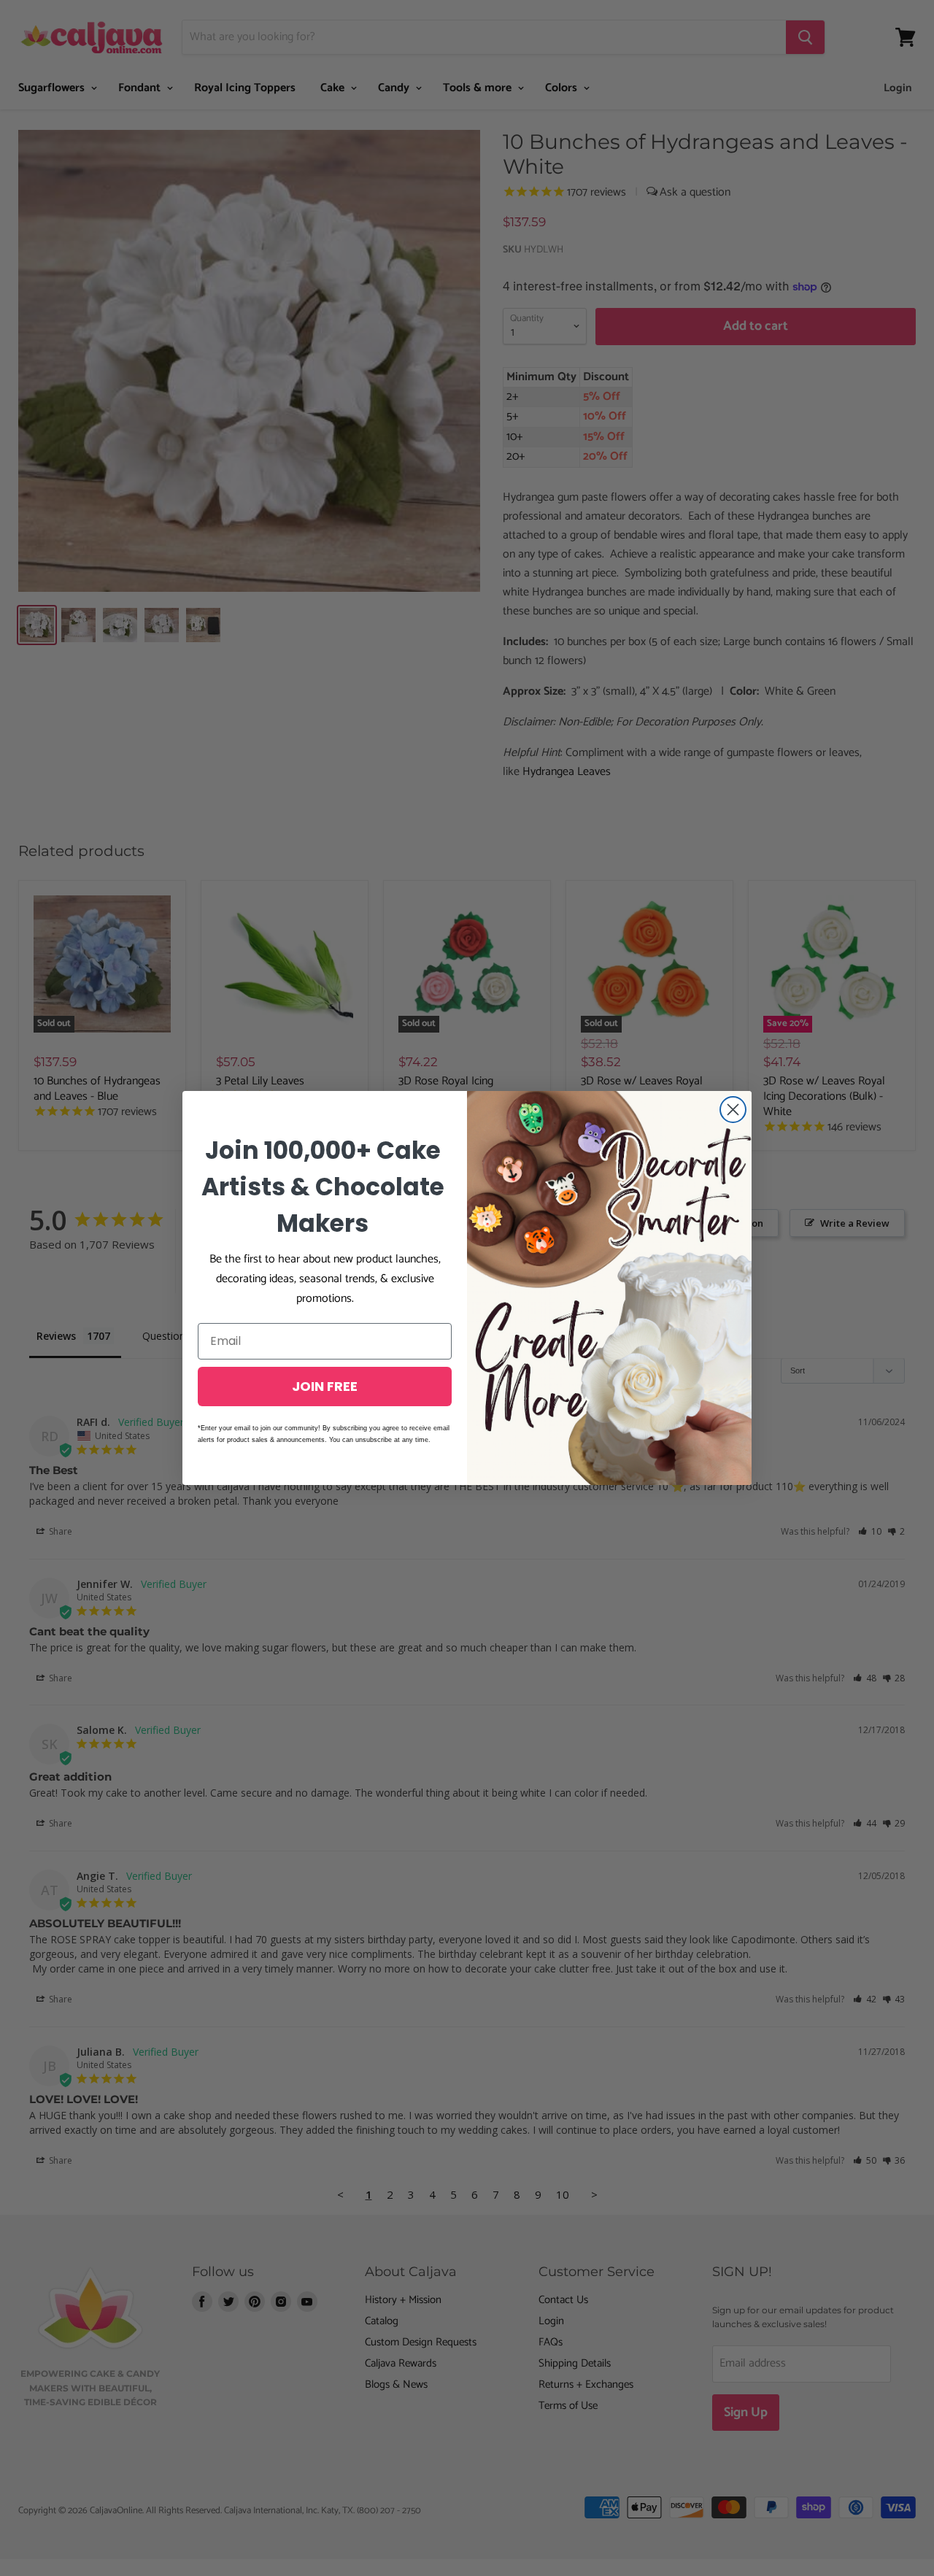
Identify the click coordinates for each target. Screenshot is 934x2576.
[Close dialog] (733, 1110)
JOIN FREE (325, 1386)
